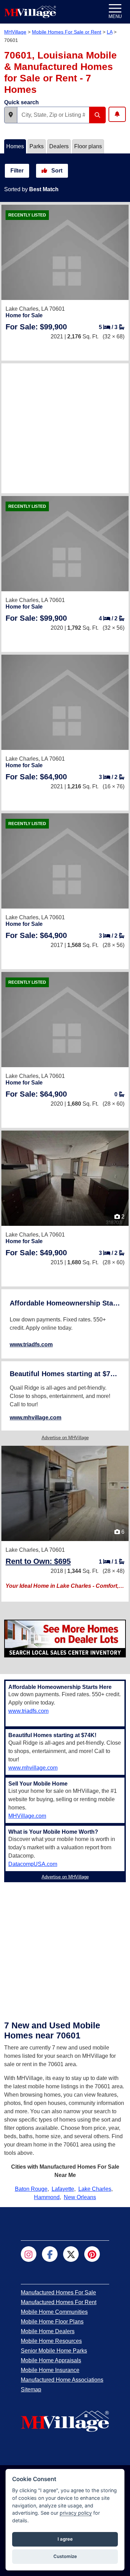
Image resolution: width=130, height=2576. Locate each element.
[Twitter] (71, 2254)
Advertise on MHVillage (65, 1438)
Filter (17, 171)
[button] (11, 115)
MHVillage (15, 32)
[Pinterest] (92, 2254)
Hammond (47, 2197)
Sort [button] (56, 171)
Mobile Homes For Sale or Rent (67, 32)
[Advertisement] (65, 428)
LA (110, 32)
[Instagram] (29, 2254)
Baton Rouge (31, 2189)
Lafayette (63, 2189)
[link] (36, 327)
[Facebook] (50, 2254)
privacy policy (76, 2513)
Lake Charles (95, 2189)
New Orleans (80, 2197)
